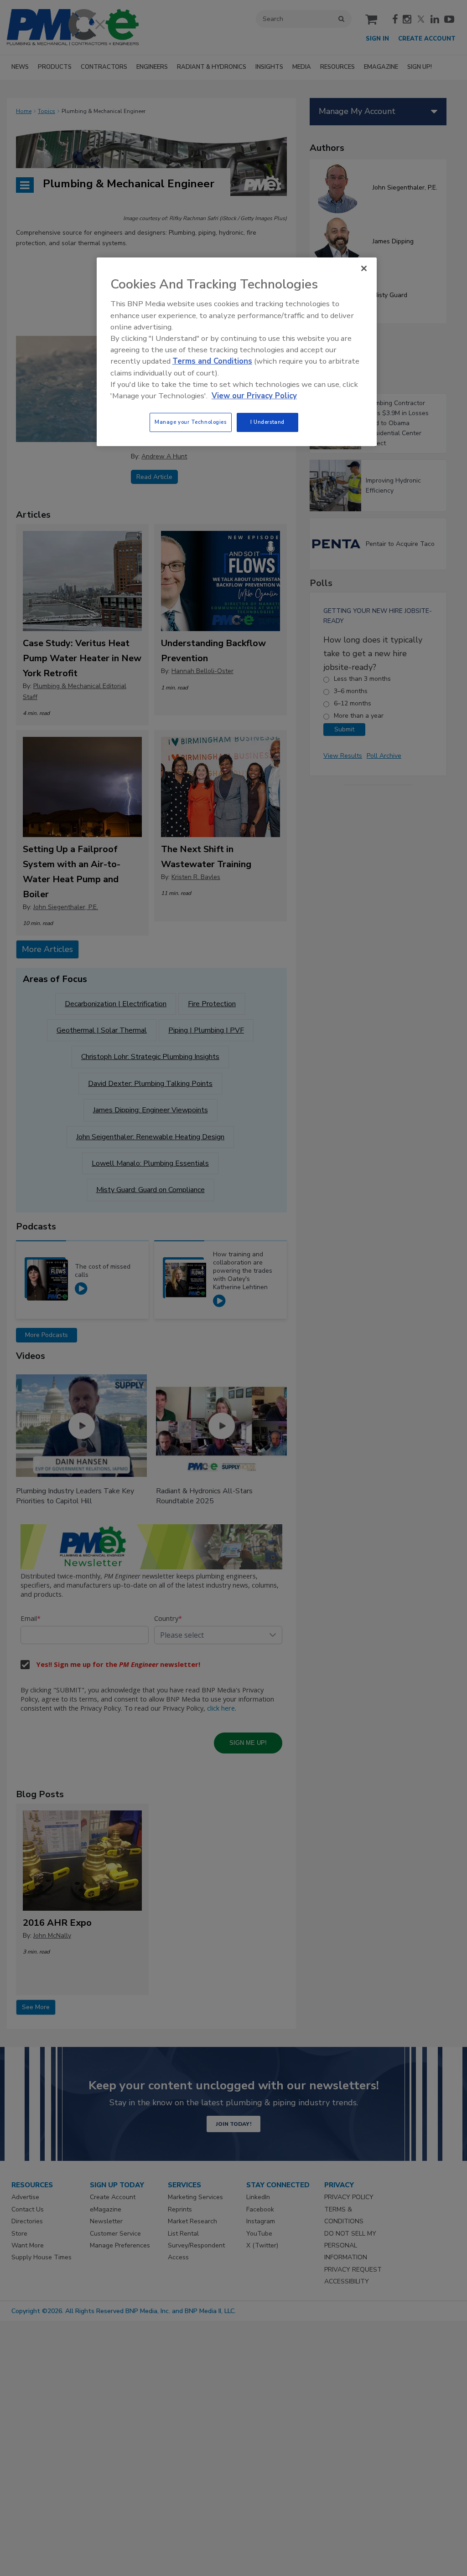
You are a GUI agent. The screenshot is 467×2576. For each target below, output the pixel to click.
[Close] (364, 268)
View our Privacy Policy (254, 396)
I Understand (267, 422)
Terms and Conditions (212, 361)
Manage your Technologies (191, 422)
